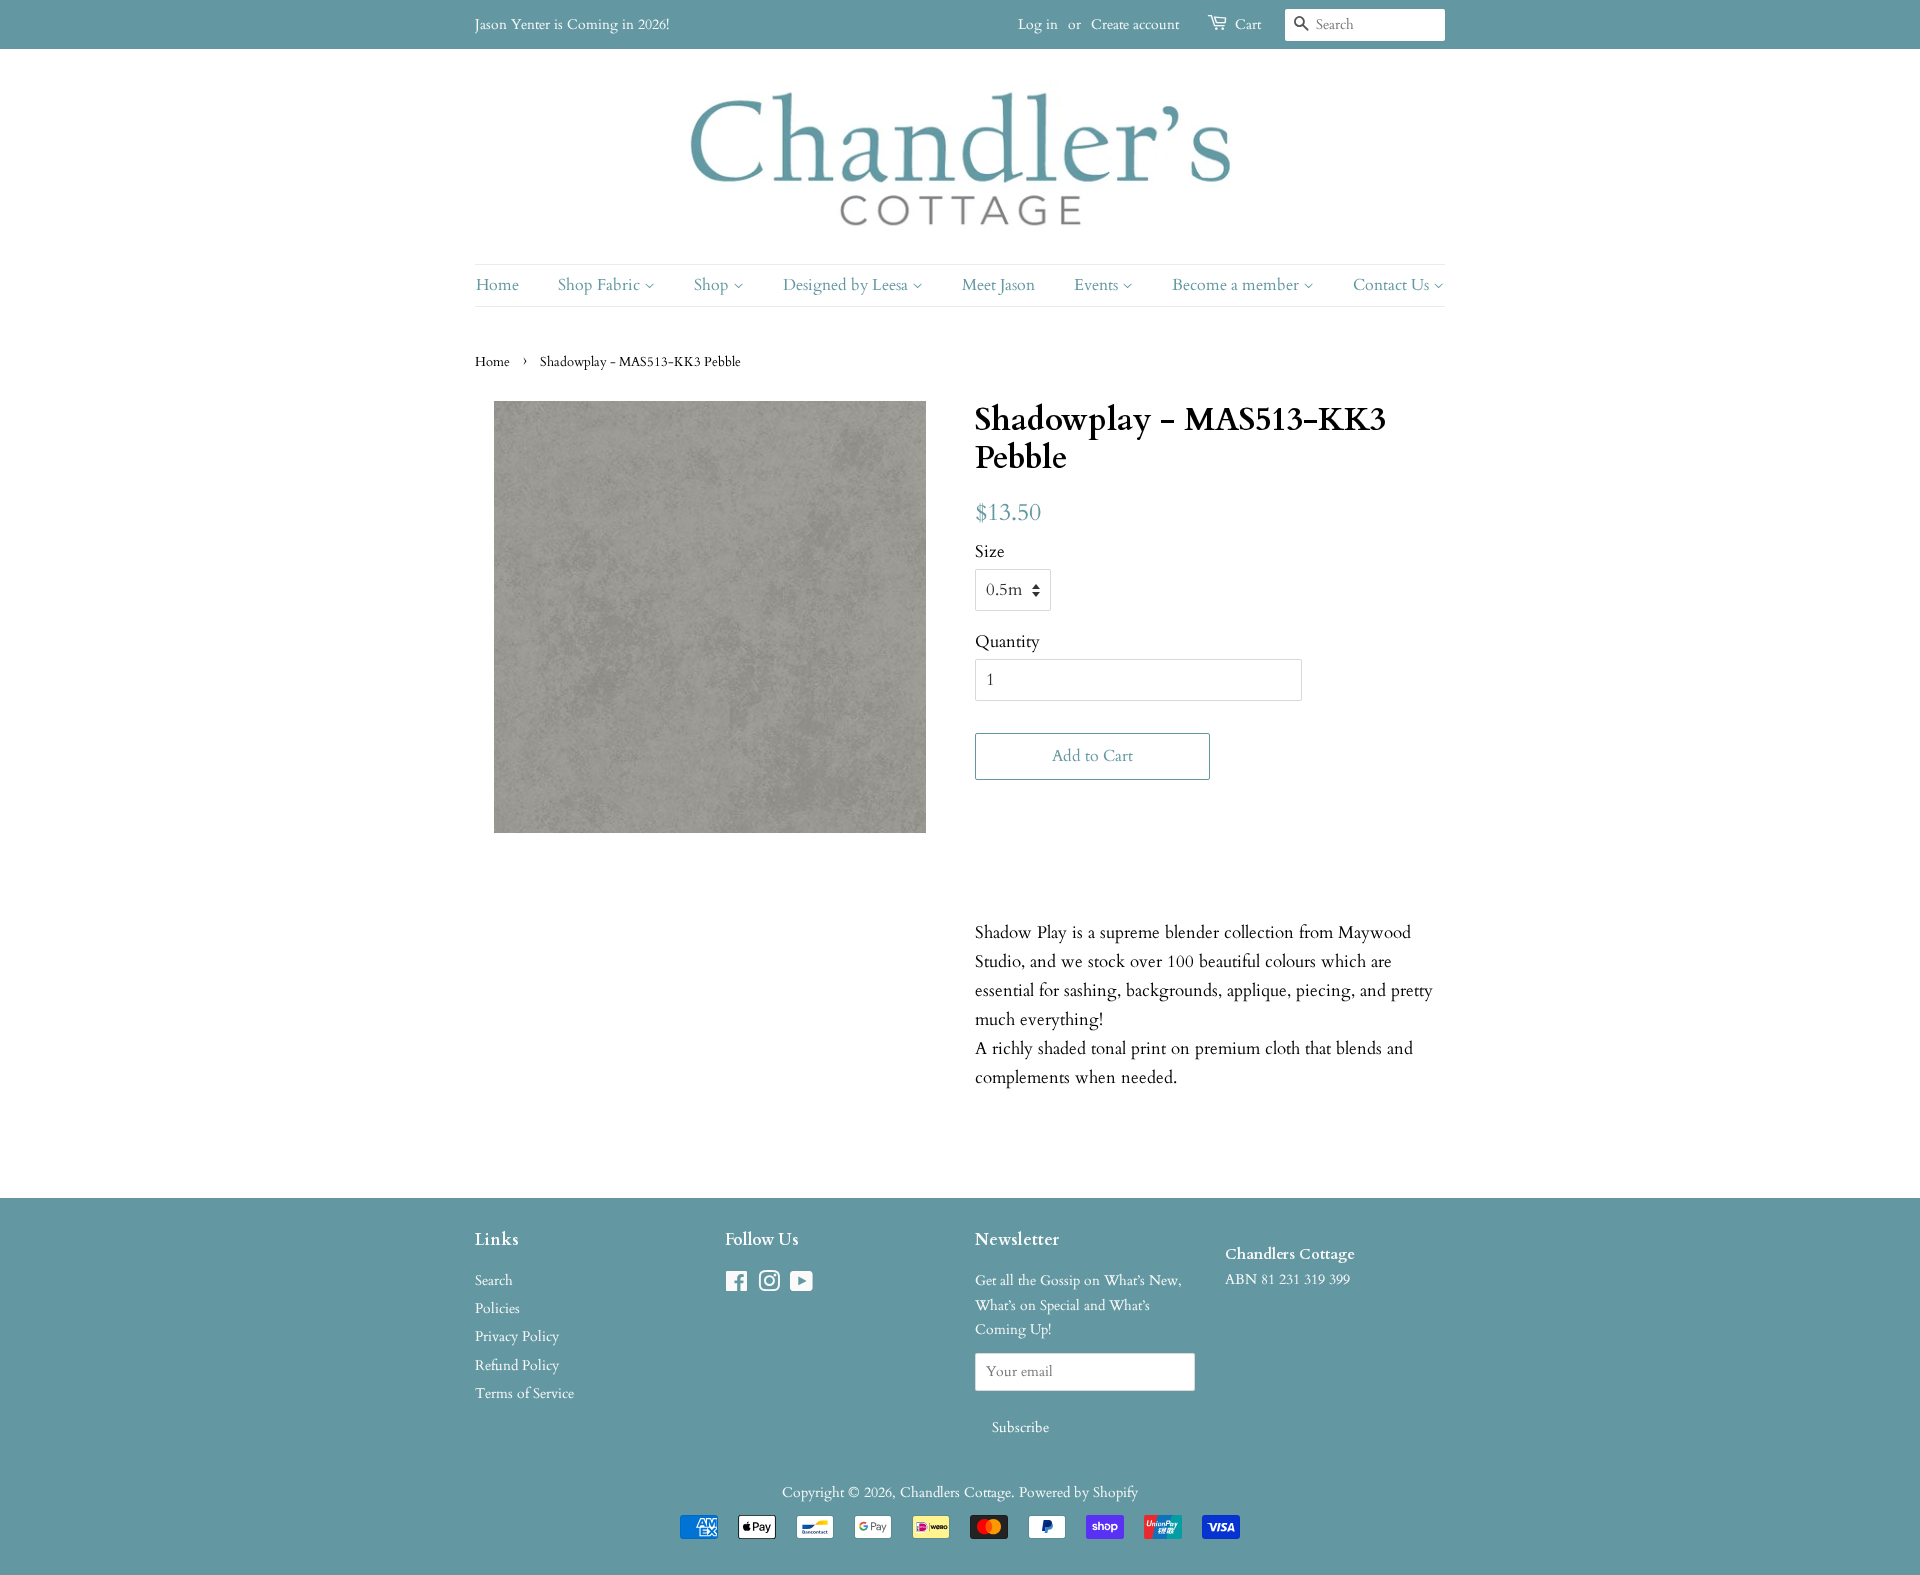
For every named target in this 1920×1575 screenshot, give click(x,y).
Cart (1248, 24)
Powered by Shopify (1078, 1492)
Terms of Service (524, 1393)
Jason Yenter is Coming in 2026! (572, 24)
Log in (1038, 24)
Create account (1135, 24)
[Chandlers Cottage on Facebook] (736, 1285)
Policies (497, 1308)
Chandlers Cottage (955, 1492)
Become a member (1237, 285)
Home (497, 285)
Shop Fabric (601, 285)
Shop (713, 285)
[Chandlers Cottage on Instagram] (769, 1285)
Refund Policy (517, 1365)
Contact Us (1393, 285)
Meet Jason (998, 285)
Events (1098, 285)
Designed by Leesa (847, 285)
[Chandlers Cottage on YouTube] (801, 1285)
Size (990, 551)
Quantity (1007, 641)
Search (494, 1280)
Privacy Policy (517, 1336)
